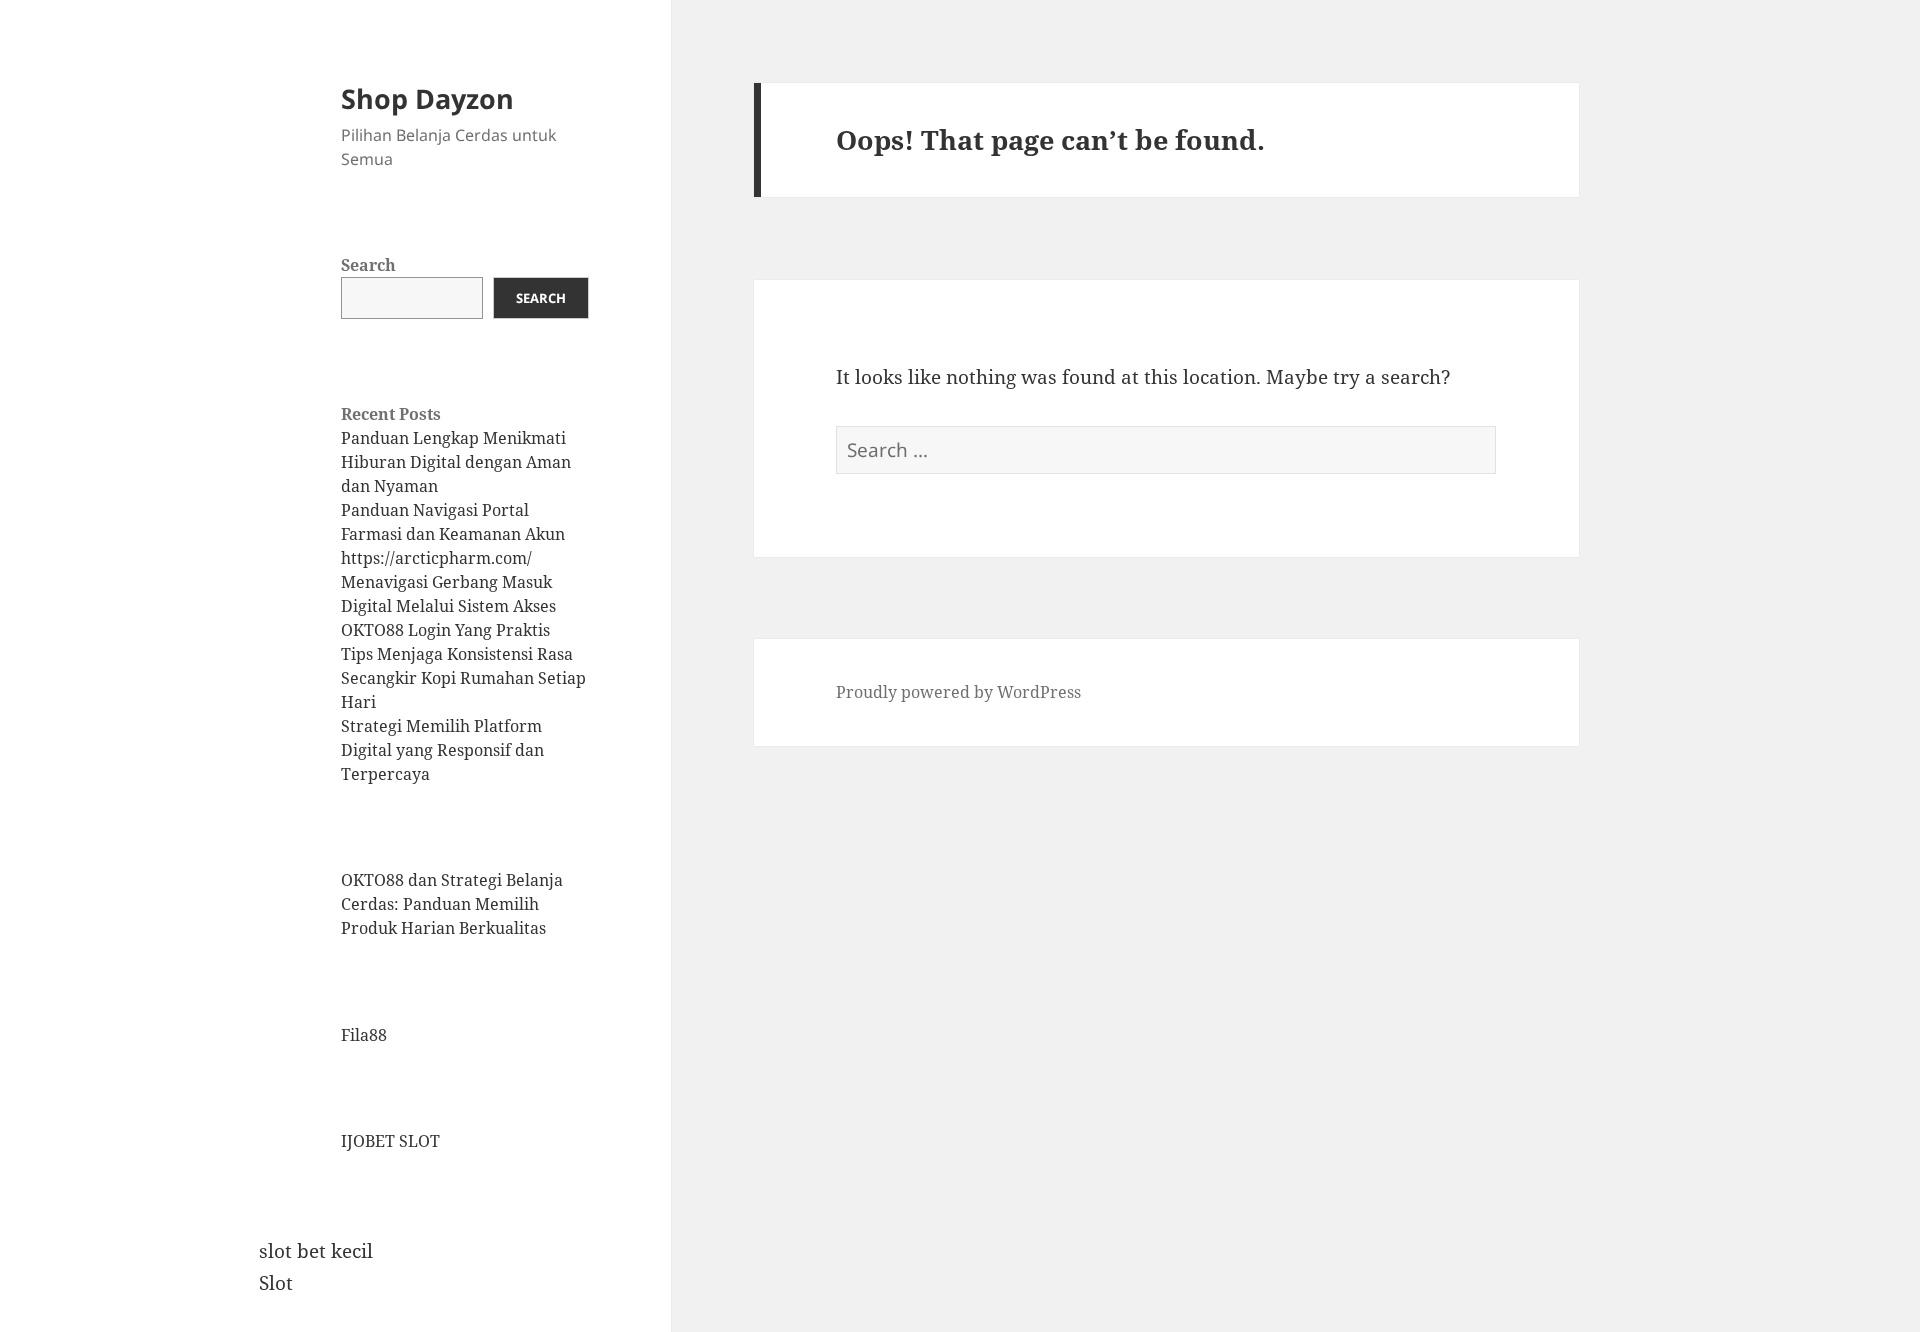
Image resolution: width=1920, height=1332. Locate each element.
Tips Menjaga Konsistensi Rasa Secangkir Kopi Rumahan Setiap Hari (463, 678)
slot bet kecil (316, 1251)
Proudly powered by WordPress (958, 692)
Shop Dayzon (427, 98)
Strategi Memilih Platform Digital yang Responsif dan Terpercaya (442, 750)
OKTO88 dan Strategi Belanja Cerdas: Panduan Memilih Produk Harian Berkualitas (452, 904)
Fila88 (364, 1035)
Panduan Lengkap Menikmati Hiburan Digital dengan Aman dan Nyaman (456, 462)
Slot (276, 1283)
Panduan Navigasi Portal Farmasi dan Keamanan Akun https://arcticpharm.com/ (453, 534)
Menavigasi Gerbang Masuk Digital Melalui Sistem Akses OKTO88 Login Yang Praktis (448, 606)
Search (368, 265)
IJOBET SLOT (390, 1141)
